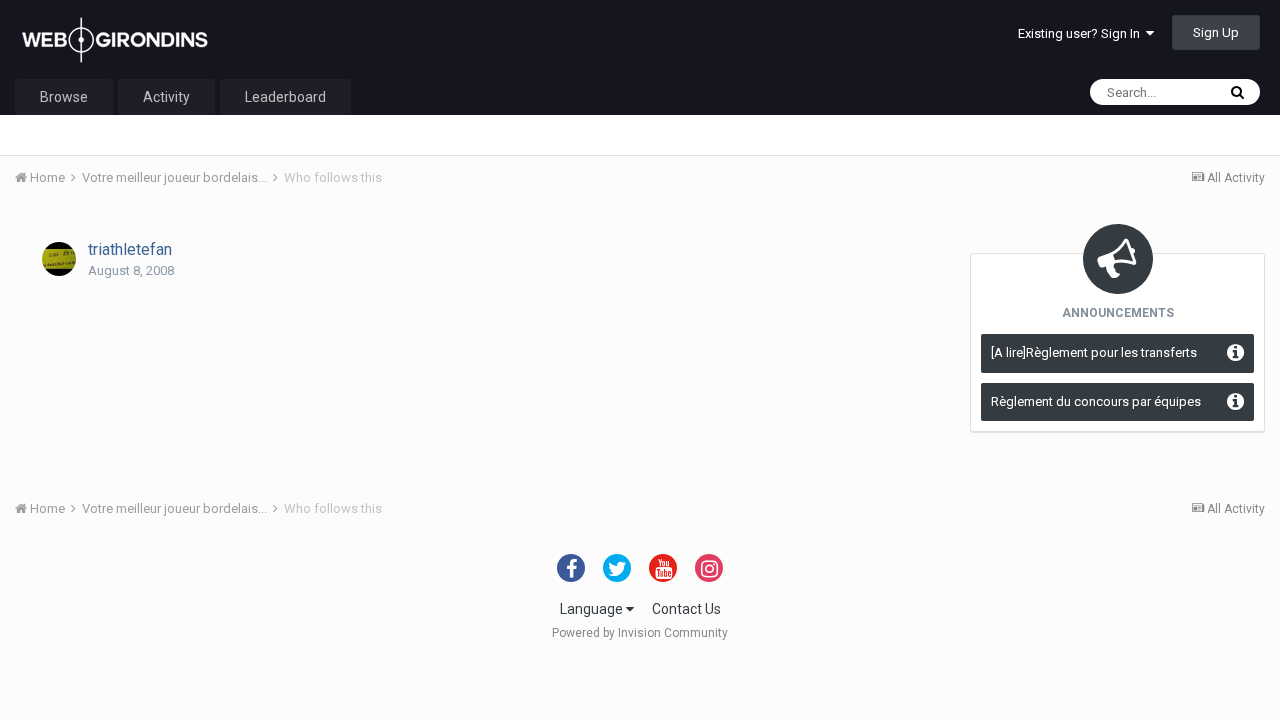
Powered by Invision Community (640, 633)
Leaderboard (285, 97)
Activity (166, 97)
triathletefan (130, 249)
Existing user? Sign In (1082, 33)
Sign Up (1216, 32)
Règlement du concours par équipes (1096, 401)
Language (593, 609)
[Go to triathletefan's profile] (59, 259)
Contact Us (686, 609)
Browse (64, 97)
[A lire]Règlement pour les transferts (1094, 352)
